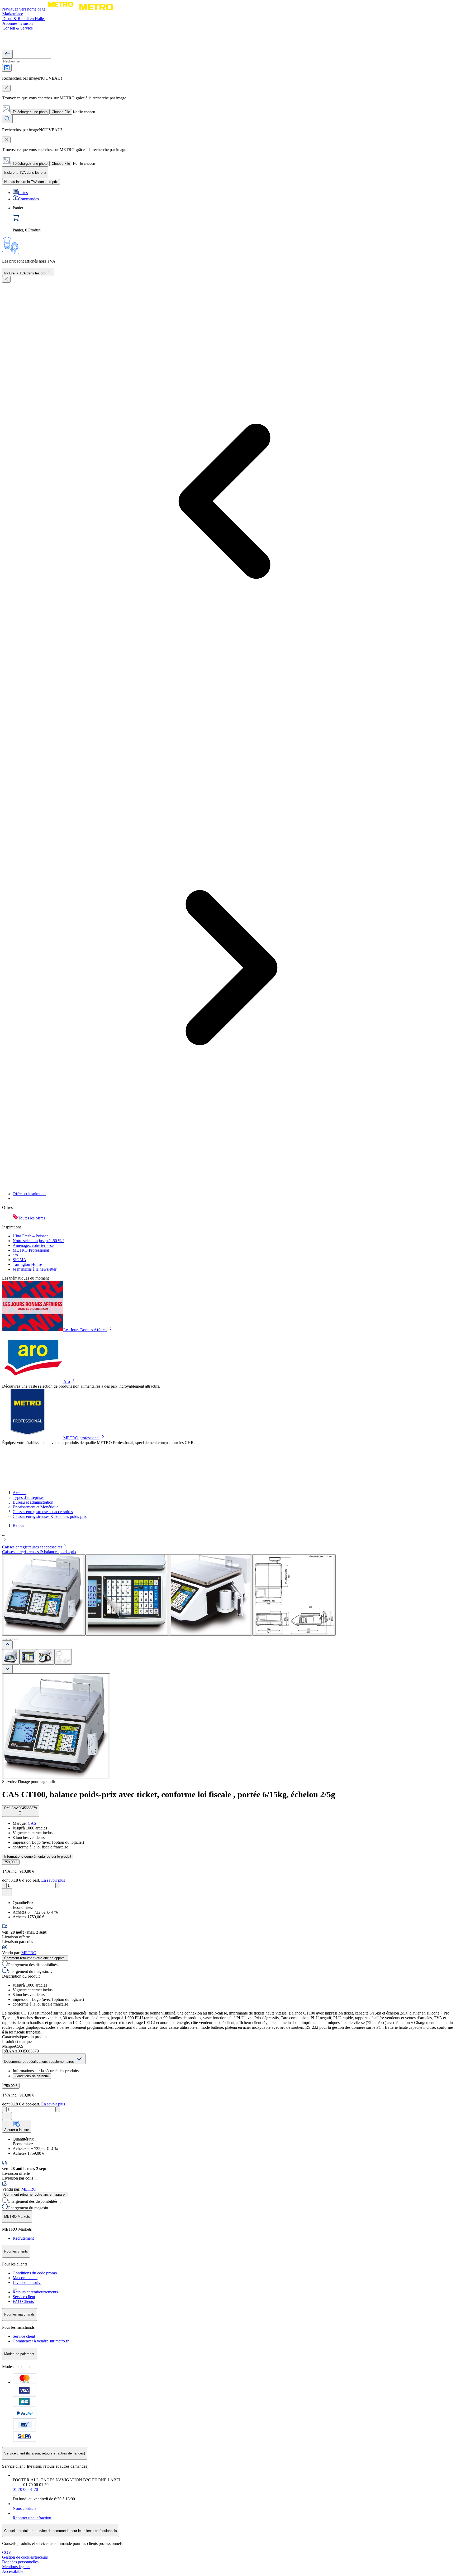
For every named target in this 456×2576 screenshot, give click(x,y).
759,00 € (11, 1862)
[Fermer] (6, 279)
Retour (18, 1525)
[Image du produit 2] (28, 1657)
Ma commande (25, 2278)
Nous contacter (25, 2508)
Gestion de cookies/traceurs (25, 2557)
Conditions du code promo (35, 2273)
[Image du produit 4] (63, 1657)
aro (15, 1255)
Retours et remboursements (35, 2292)
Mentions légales (16, 2567)
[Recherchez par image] (7, 68)
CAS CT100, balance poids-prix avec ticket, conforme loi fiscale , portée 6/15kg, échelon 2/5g (169, 1794)
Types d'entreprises (28, 1497)
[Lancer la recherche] (7, 119)
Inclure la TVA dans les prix (25, 273)
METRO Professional (31, 1250)
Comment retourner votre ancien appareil (35, 1958)
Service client (24, 2297)
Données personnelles (20, 2562)
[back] (7, 54)
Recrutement (23, 2238)
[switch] (31, 182)
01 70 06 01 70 (25, 2489)
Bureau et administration (33, 1502)
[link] (233, 219)
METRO (29, 1953)
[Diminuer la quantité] (4, 1885)
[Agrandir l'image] (56, 1726)
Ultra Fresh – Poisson (31, 1236)
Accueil (19, 1493)
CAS (32, 1823)
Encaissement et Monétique (35, 1507)
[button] (228, 1538)
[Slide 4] (17, 1639)
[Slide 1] (4, 1639)
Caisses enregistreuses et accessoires (43, 1512)
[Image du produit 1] (11, 1657)
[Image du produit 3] (46, 1657)
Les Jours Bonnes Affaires (85, 1330)
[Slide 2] (8, 1639)
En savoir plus (53, 1880)
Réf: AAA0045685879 (21, 1808)
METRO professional (81, 1438)
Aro (67, 1381)
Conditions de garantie (32, 2076)
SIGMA (20, 1260)
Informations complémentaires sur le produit (38, 1856)
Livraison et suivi (27, 2282)
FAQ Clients (23, 2301)
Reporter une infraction (32, 2518)
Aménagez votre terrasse (33, 1245)
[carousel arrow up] (7, 1645)
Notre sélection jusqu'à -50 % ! (38, 1241)
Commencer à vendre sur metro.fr (41, 2341)
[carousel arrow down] (7, 1669)
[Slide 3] (13, 1639)
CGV (7, 2552)
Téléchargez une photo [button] (30, 112)
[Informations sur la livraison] (36, 2180)
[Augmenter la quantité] (58, 1885)
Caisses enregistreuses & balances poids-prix (50, 1516)
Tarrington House (27, 1264)
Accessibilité (13, 2571)
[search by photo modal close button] (6, 88)
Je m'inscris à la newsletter (35, 1269)
